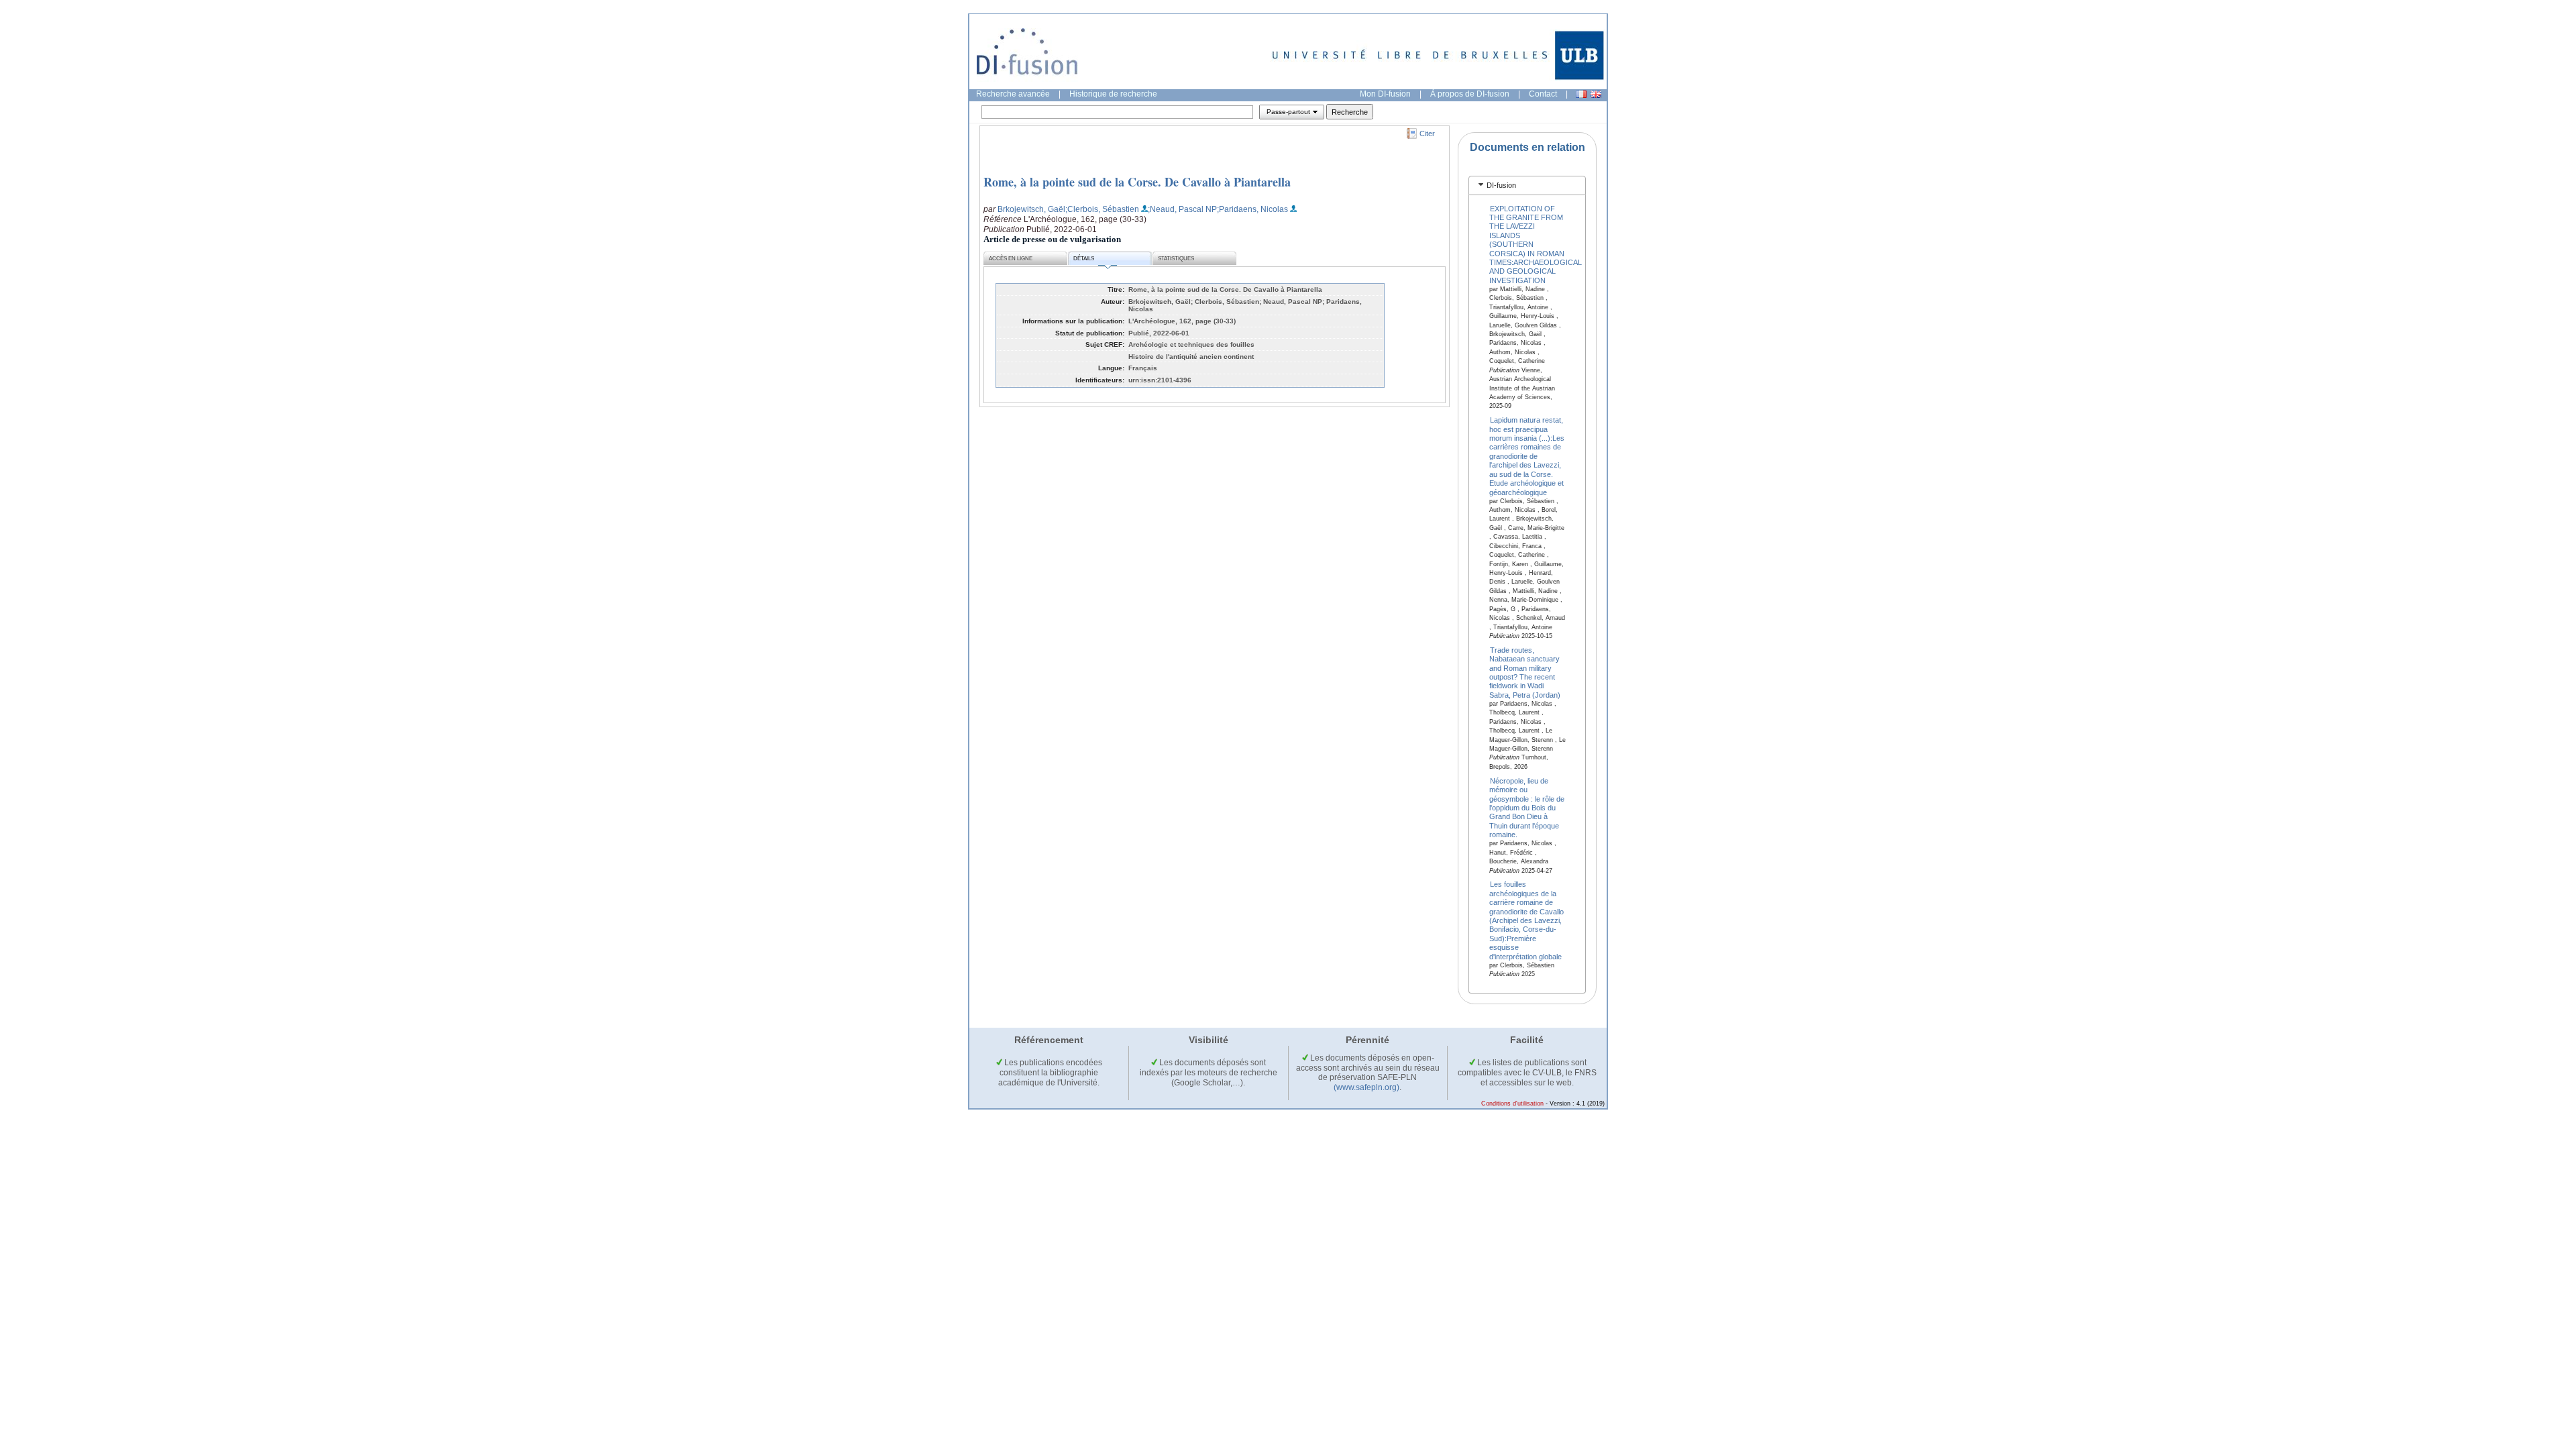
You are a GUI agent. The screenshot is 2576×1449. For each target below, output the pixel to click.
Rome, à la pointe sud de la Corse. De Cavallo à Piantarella (1137, 182)
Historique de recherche (1113, 94)
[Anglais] (1596, 94)
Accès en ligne (1011, 259)
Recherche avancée (1013, 94)
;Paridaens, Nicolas (1252, 209)
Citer (1427, 133)
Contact (1543, 94)
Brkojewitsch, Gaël (1031, 209)
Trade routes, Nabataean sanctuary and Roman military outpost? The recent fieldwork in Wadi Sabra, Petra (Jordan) (1525, 672)
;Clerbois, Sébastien (1102, 209)
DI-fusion (1501, 185)
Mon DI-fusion (1385, 94)
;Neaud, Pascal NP (1182, 209)
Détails (1084, 259)
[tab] (1527, 185)
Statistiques (1176, 259)
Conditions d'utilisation (1512, 1104)
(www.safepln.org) (1366, 1087)
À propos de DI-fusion (1470, 94)
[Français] (1581, 94)
